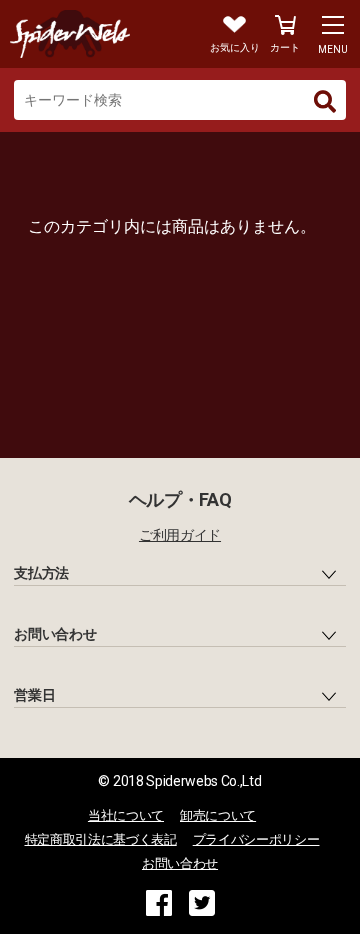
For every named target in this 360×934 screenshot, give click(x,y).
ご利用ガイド (180, 535)
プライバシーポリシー (256, 839)
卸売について (218, 815)
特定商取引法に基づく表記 (101, 839)
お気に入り (235, 47)
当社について (126, 815)
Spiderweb (91, 34)
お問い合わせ (180, 863)
